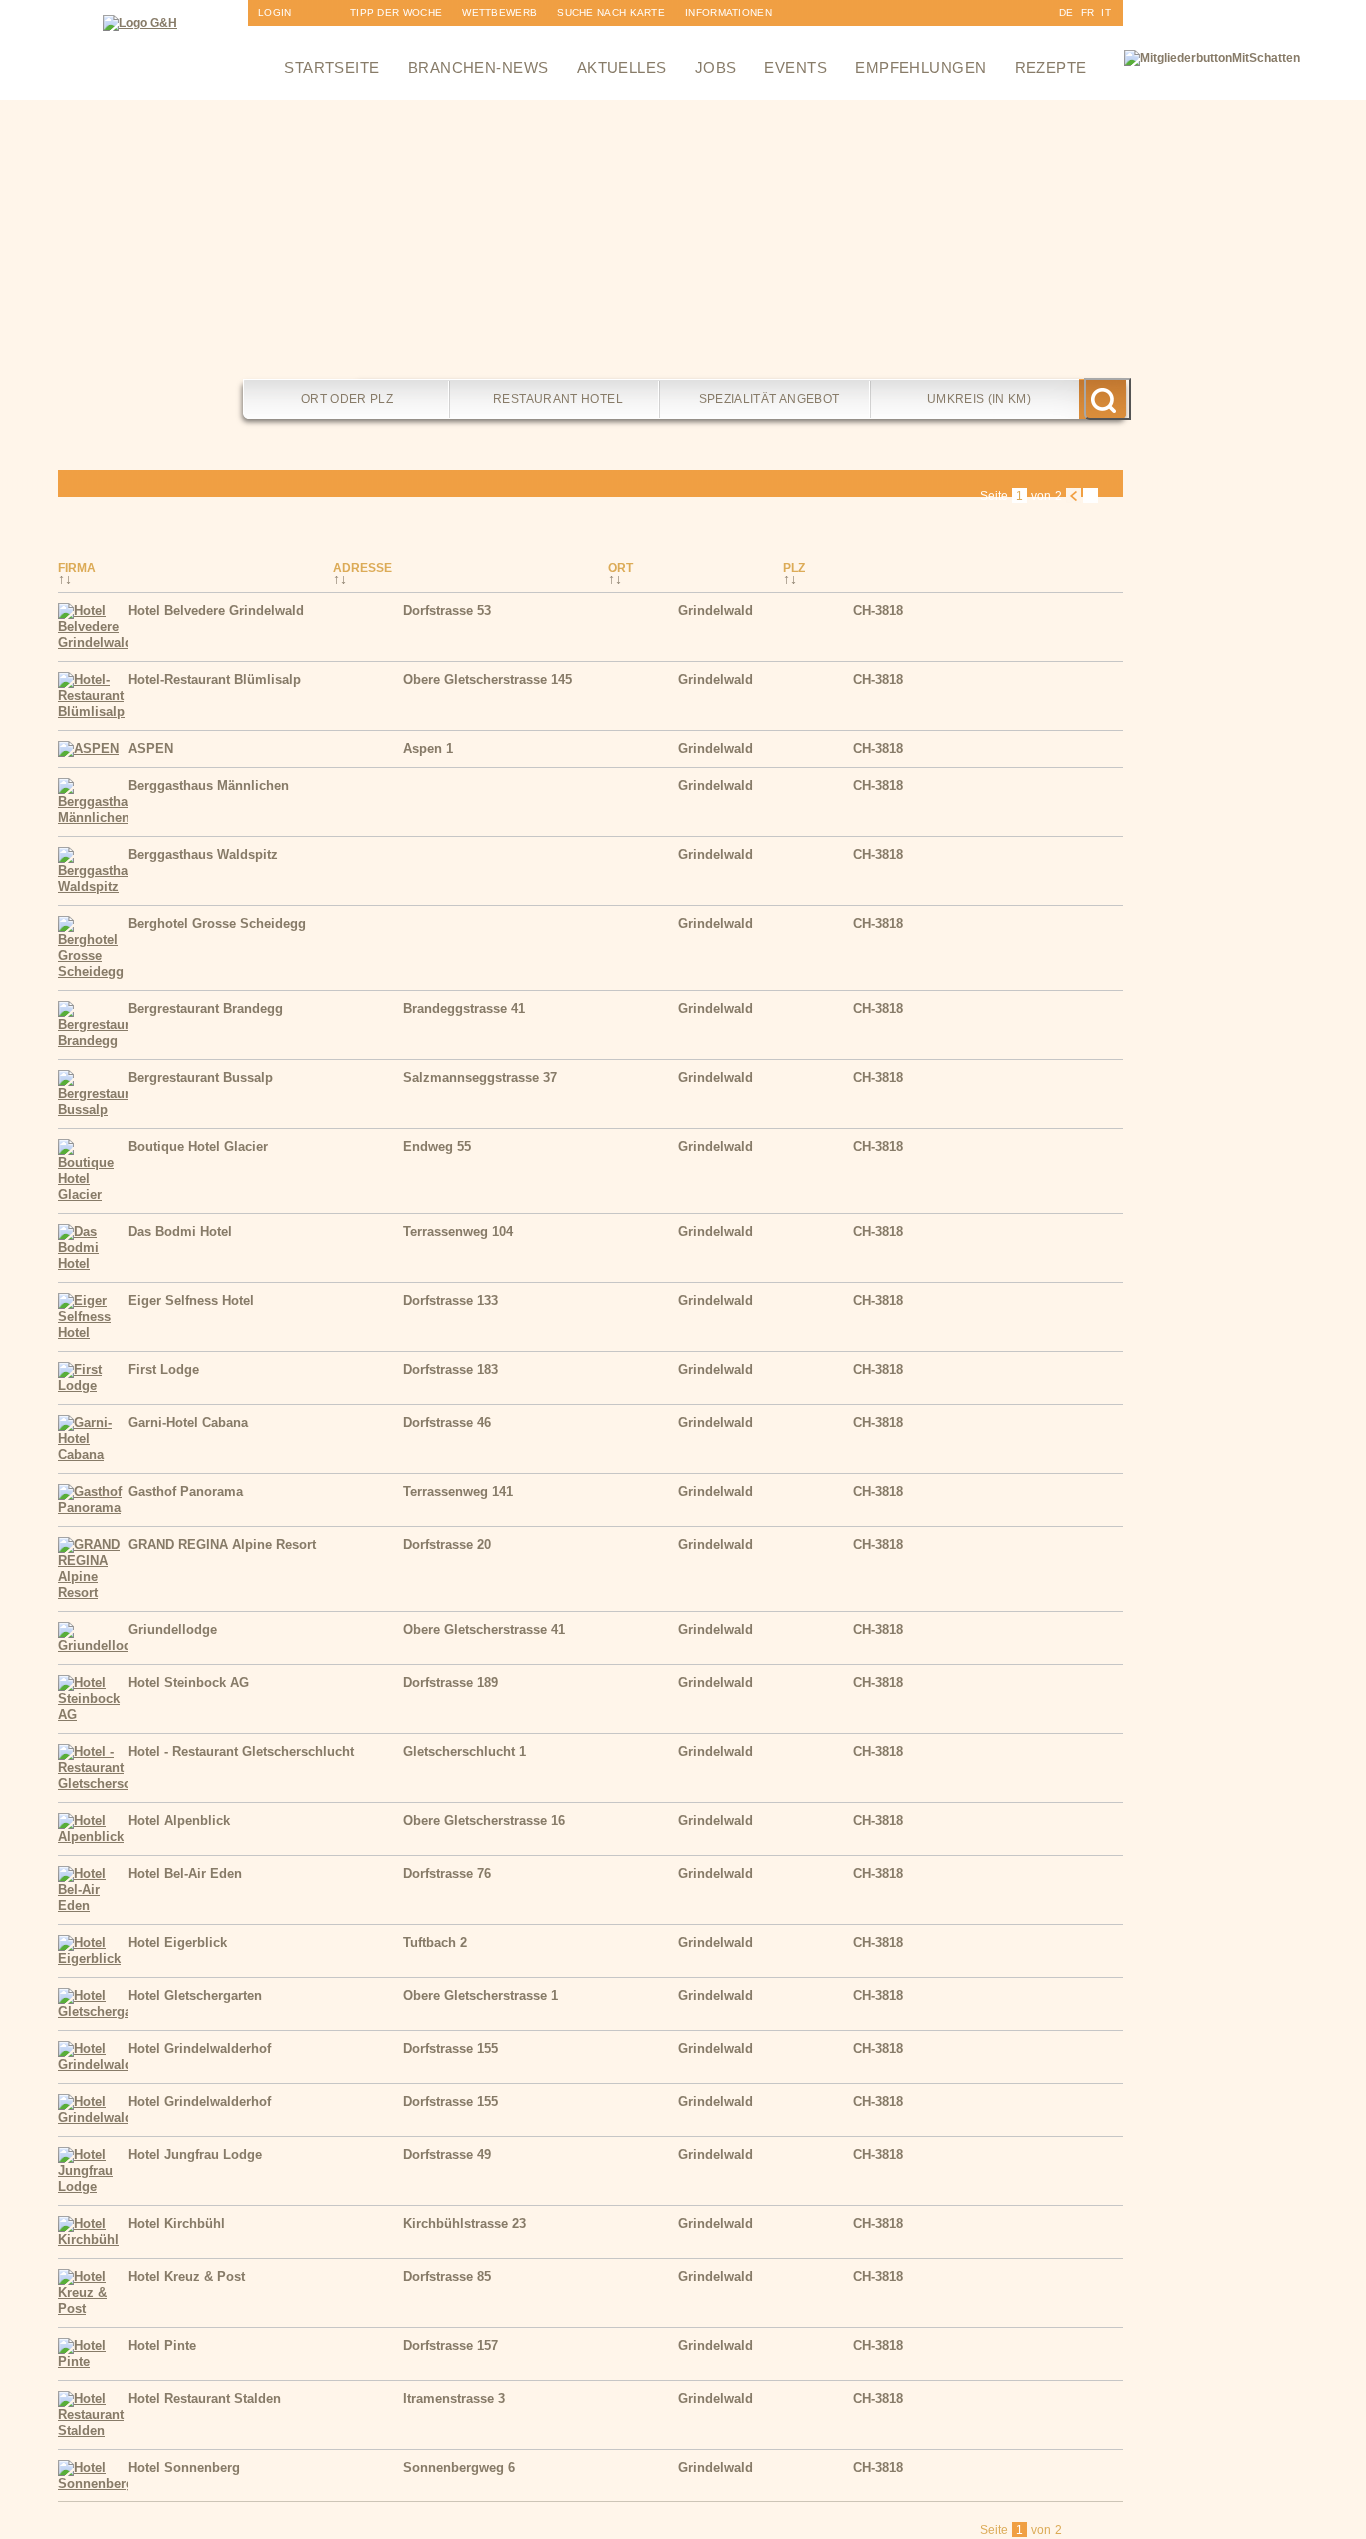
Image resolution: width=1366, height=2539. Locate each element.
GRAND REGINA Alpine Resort (222, 1544)
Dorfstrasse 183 (450, 1369)
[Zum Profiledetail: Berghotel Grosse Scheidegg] (93, 971)
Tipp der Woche (396, 12)
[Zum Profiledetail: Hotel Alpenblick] (93, 1836)
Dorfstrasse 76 (447, 1873)
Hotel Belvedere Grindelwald (216, 610)
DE (1066, 12)
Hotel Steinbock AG (188, 1682)
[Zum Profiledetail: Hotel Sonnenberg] (93, 2483)
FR (1088, 12)
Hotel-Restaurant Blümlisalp (214, 679)
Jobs (716, 67)
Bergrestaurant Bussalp (200, 1077)
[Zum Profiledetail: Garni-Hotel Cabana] (93, 1454)
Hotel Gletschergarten (195, 1995)
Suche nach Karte (611, 12)
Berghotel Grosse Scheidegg (217, 923)
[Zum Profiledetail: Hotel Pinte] (93, 2361)
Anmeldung (291, 38)
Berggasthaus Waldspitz (203, 854)
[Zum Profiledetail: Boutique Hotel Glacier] (93, 1194)
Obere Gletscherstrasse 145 (487, 679)
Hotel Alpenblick (179, 1820)
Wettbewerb (499, 12)
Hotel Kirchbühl (176, 2223)
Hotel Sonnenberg (184, 2467)
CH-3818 (878, 610)
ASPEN (150, 748)
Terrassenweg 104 (458, 1231)
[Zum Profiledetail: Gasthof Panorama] (93, 1507)
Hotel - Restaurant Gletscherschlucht (241, 1751)
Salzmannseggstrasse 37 (480, 1077)
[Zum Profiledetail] (1082, 638)
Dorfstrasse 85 (447, 2276)
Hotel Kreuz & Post (186, 2276)
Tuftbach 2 (435, 1942)
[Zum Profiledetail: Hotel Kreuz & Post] (93, 2308)
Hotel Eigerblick (177, 1942)
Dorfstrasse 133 (450, 1300)
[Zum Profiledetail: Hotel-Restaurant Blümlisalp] (93, 711)
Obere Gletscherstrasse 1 (480, 1995)
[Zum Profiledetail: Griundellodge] (93, 1645)
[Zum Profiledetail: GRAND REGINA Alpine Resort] (93, 1592)
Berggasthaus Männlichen (208, 785)
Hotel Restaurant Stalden (204, 2398)
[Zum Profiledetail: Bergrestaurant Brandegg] (93, 1040)
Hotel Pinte (162, 2345)
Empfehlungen (920, 67)
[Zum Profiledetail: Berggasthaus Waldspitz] (93, 886)
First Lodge (163, 1369)
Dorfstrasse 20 (447, 1544)
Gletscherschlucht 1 (464, 1751)
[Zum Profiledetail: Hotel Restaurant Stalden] (93, 2430)
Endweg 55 (437, 1146)
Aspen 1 (428, 748)
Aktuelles (622, 67)
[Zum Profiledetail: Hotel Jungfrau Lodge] (93, 2186)
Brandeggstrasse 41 (464, 1008)
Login (275, 12)
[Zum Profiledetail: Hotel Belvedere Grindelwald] (93, 642)
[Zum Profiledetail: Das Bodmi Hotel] (93, 1263)
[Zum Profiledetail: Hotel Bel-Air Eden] (93, 1905)
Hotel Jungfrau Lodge (195, 2154)
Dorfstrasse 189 (450, 1682)
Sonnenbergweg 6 (459, 2467)
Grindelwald (715, 610)
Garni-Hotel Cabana (188, 1422)
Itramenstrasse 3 (454, 2398)
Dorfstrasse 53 (447, 610)
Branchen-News (478, 67)
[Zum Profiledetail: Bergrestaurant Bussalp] (93, 1109)
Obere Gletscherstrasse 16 (484, 1820)
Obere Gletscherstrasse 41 (484, 1629)
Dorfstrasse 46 (447, 1422)
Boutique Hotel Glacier (198, 1146)
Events (795, 67)
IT (1106, 12)
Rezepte (1051, 67)
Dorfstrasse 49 (447, 2154)
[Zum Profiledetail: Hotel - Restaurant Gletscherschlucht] (93, 1783)
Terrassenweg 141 (458, 1491)
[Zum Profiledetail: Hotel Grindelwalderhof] (93, 2064)
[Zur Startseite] (140, 23)
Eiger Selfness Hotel (191, 1300)
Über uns (712, 38)
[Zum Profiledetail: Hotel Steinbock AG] (93, 1714)
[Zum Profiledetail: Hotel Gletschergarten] (93, 2011)
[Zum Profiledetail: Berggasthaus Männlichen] (93, 817)
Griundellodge (172, 1629)
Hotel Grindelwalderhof (199, 2048)
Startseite (332, 67)
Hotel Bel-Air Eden (185, 1873)
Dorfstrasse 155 (450, 2048)
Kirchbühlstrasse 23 (464, 2223)
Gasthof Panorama (185, 1491)
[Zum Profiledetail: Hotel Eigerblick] (93, 1958)
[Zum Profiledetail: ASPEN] (88, 748)
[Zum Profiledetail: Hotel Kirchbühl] (93, 2239)
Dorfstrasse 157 (450, 2345)
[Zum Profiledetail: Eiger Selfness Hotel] (93, 1332)
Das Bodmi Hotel (180, 1231)
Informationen (728, 12)
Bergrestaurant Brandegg (205, 1008)
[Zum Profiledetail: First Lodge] (93, 1385)
